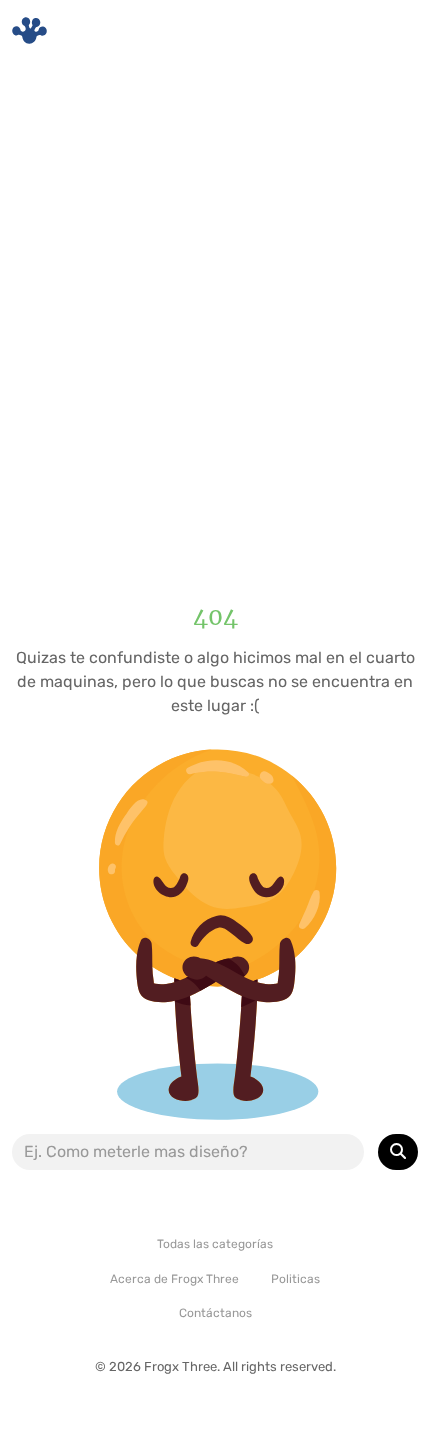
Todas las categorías (215, 1244)
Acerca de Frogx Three (174, 1279)
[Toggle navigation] (391, 31)
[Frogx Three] (29, 30)
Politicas (295, 1279)
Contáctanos (215, 1313)
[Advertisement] (215, 315)
